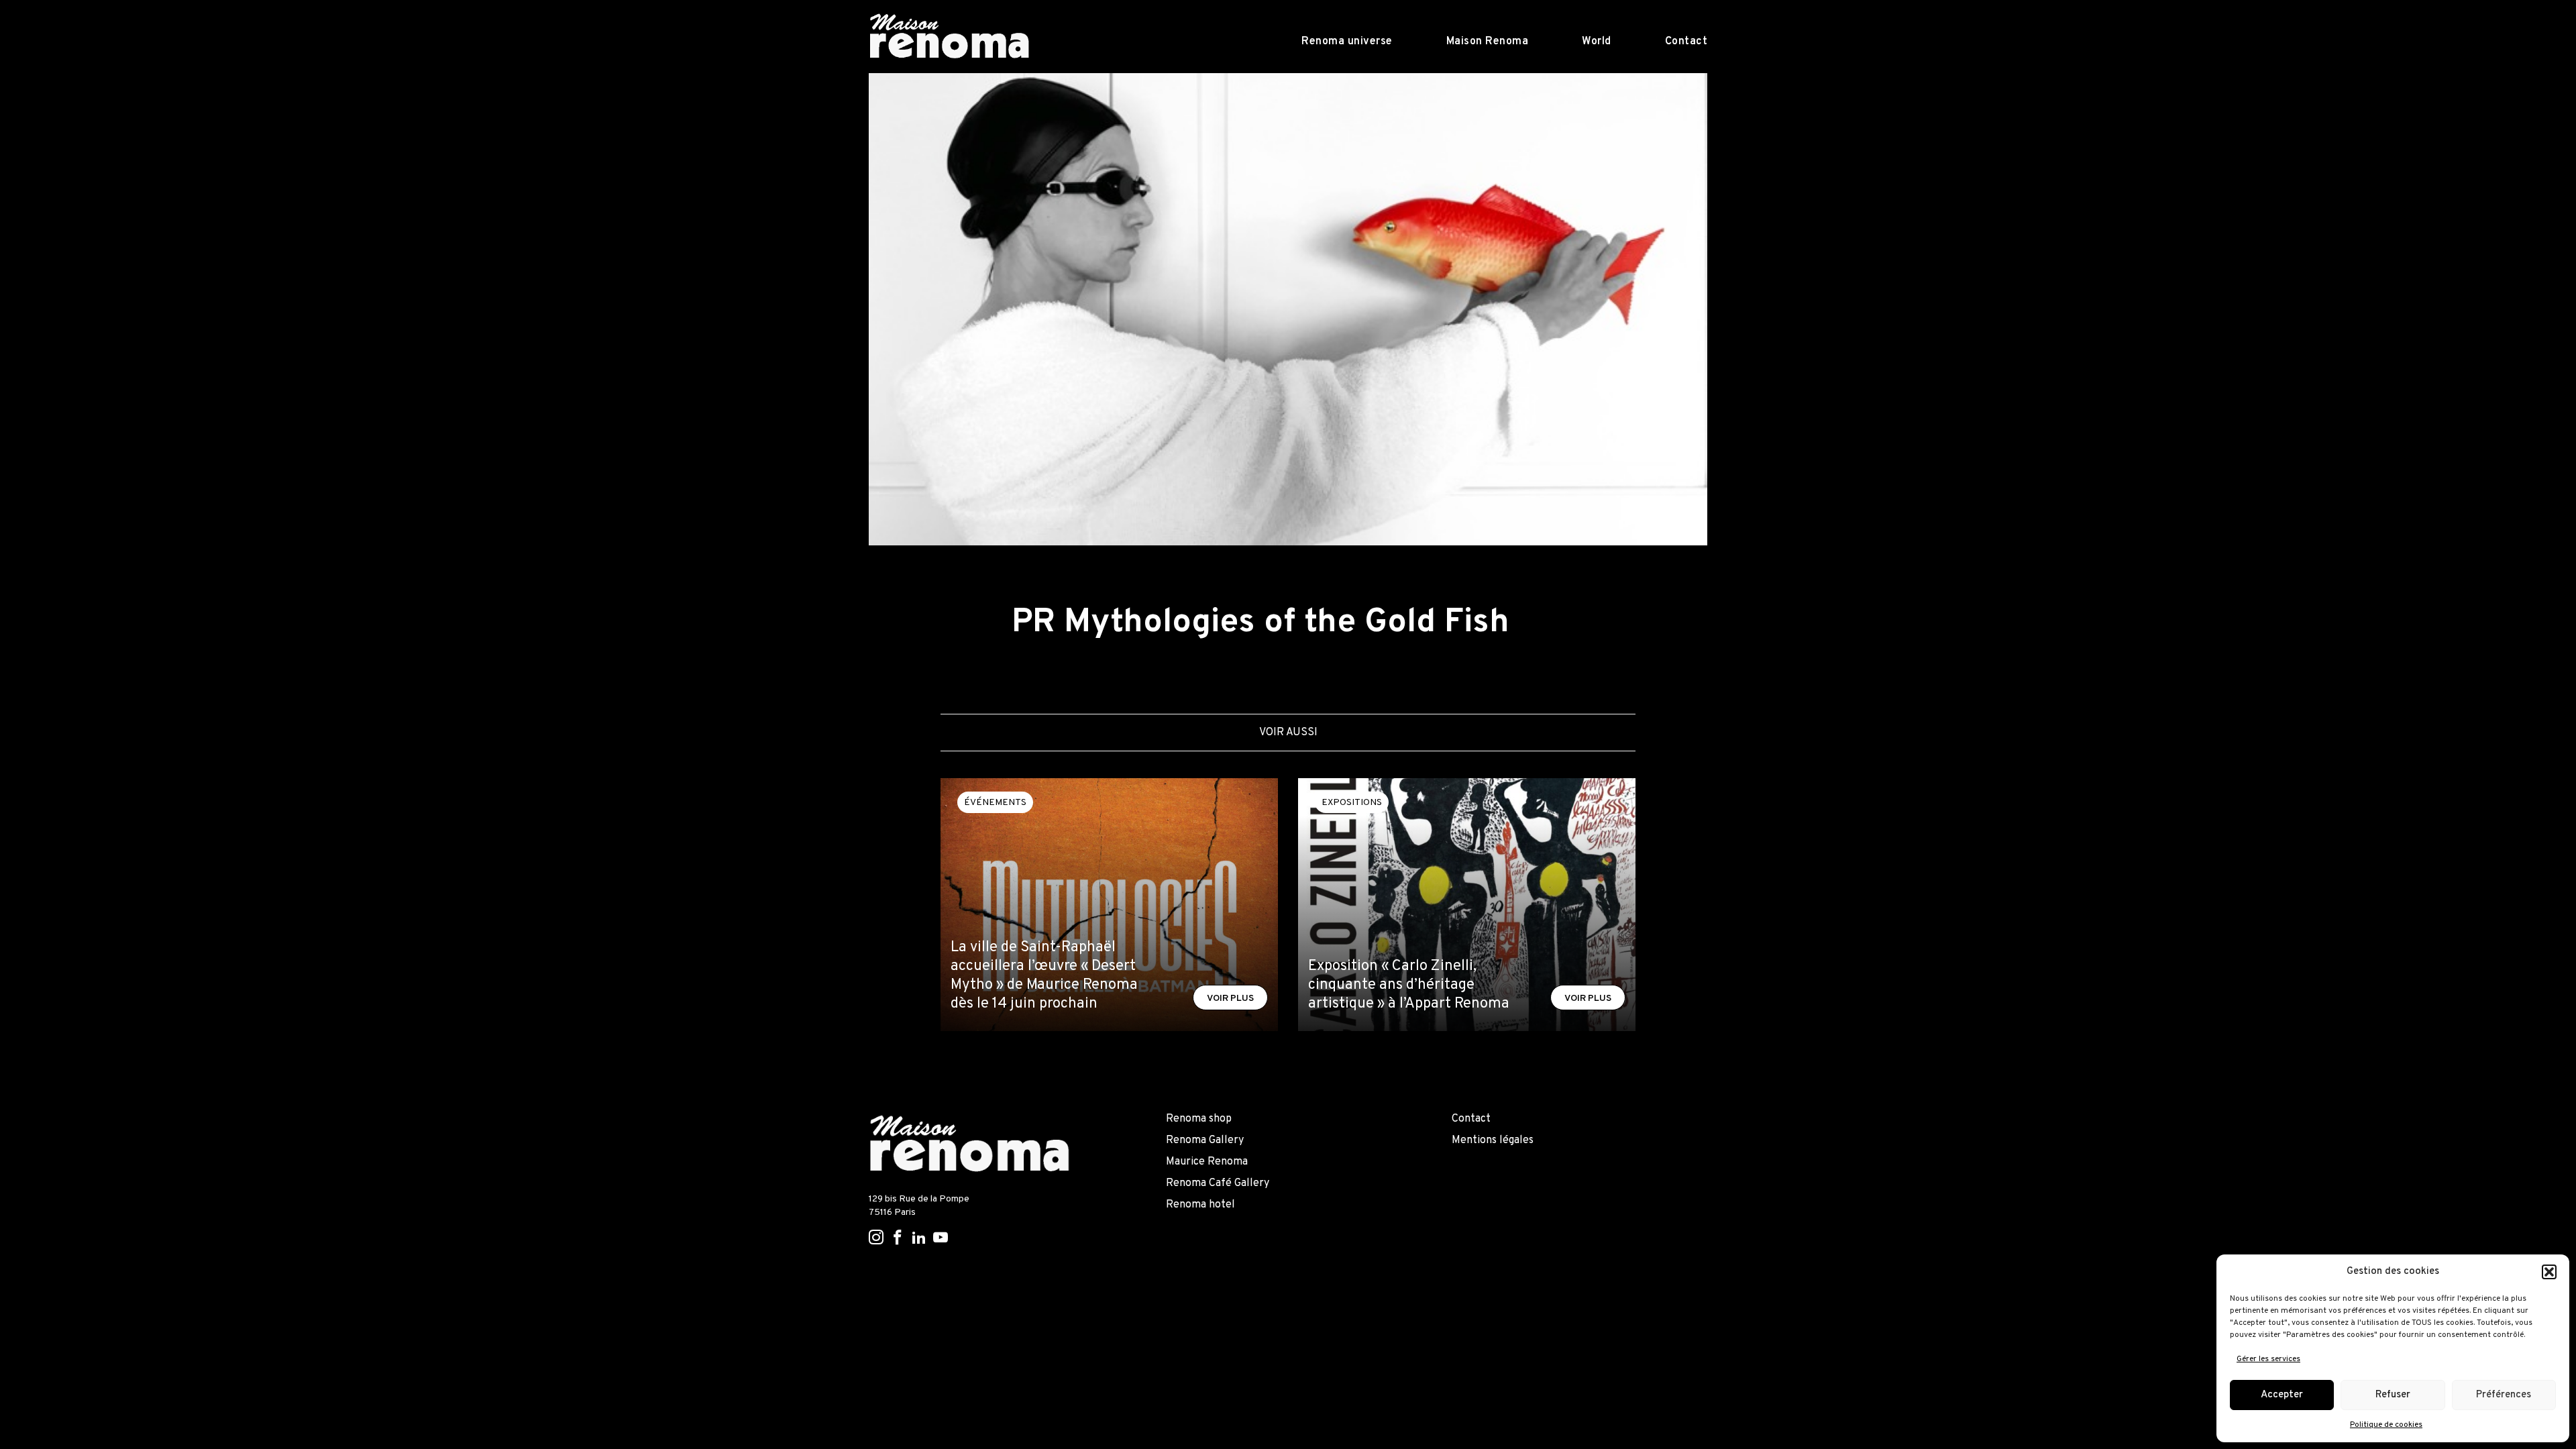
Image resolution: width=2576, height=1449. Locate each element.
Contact (1686, 42)
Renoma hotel (1200, 1205)
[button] (2549, 1272)
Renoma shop (1199, 1119)
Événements (995, 803)
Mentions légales (1493, 1140)
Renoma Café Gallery (1218, 1183)
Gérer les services (2268, 1359)
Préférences (2504, 1395)
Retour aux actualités (941, 580)
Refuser (2393, 1395)
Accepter (2282, 1395)
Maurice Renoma (1207, 1162)
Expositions (1352, 803)
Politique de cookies (2386, 1425)
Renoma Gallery (1205, 1140)
